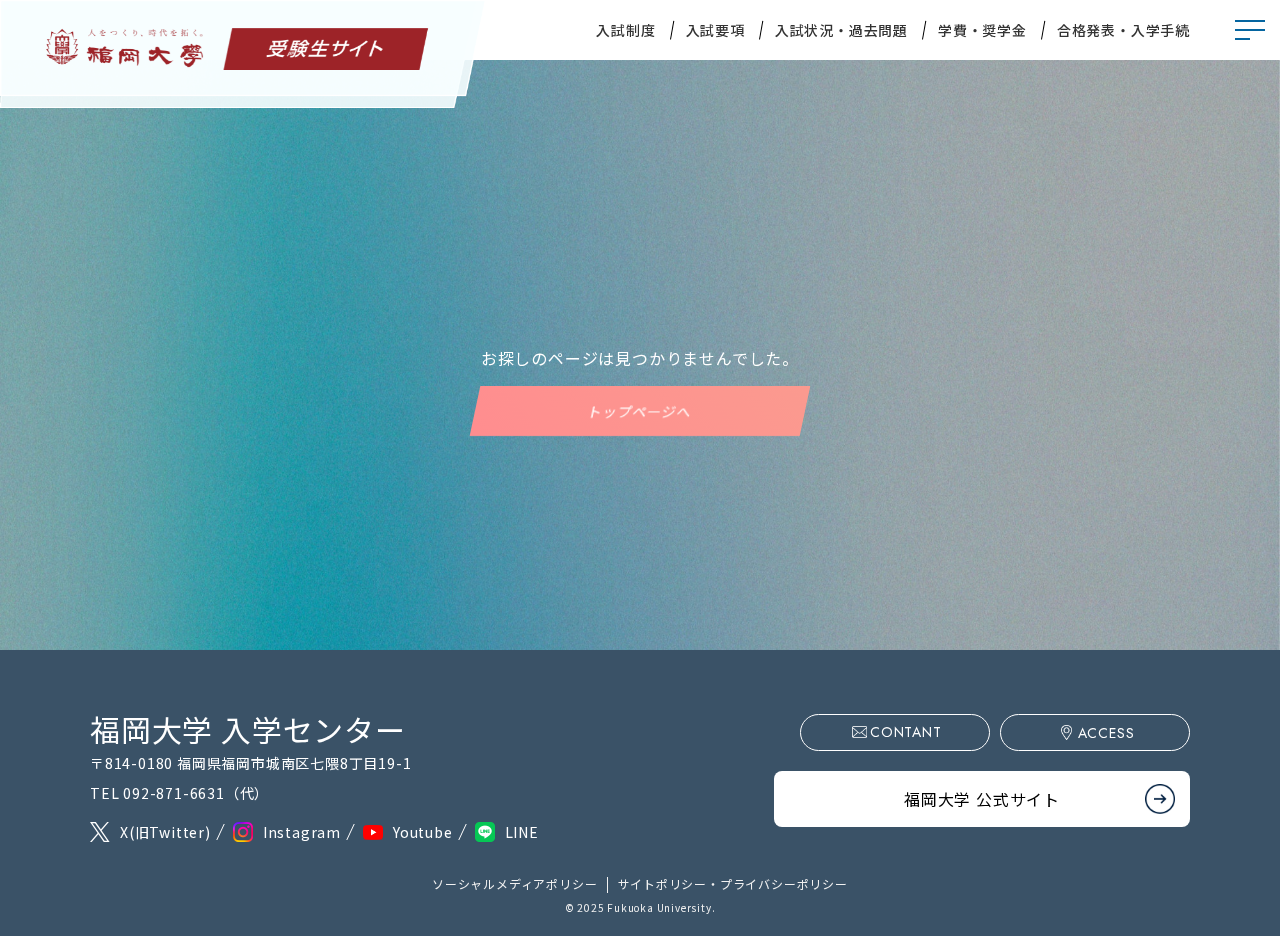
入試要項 (715, 30)
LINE (522, 832)
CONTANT (906, 732)
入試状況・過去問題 (841, 30)
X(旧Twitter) (165, 832)
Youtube (423, 832)
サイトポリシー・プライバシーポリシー (733, 883)
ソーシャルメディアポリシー (514, 883)
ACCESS (1106, 733)
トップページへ (640, 411)
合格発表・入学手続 (1123, 30)
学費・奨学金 (982, 30)
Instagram (302, 832)
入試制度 (625, 30)
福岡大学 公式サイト (982, 799)
